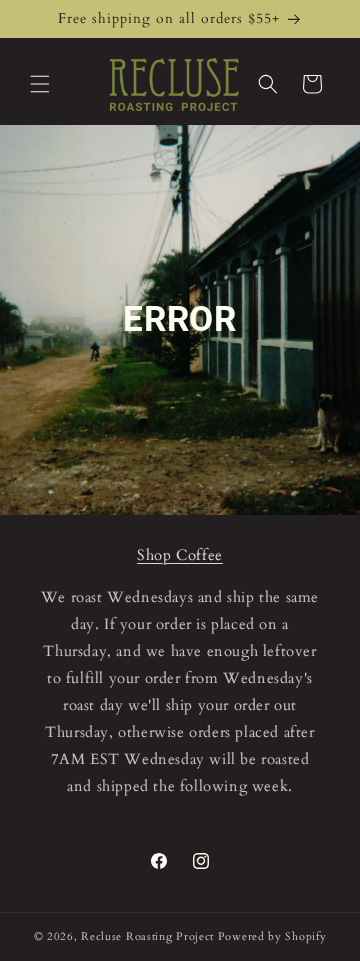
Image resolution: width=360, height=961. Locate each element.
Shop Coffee (180, 555)
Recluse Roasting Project (149, 936)
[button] (40, 84)
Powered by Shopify (272, 936)
